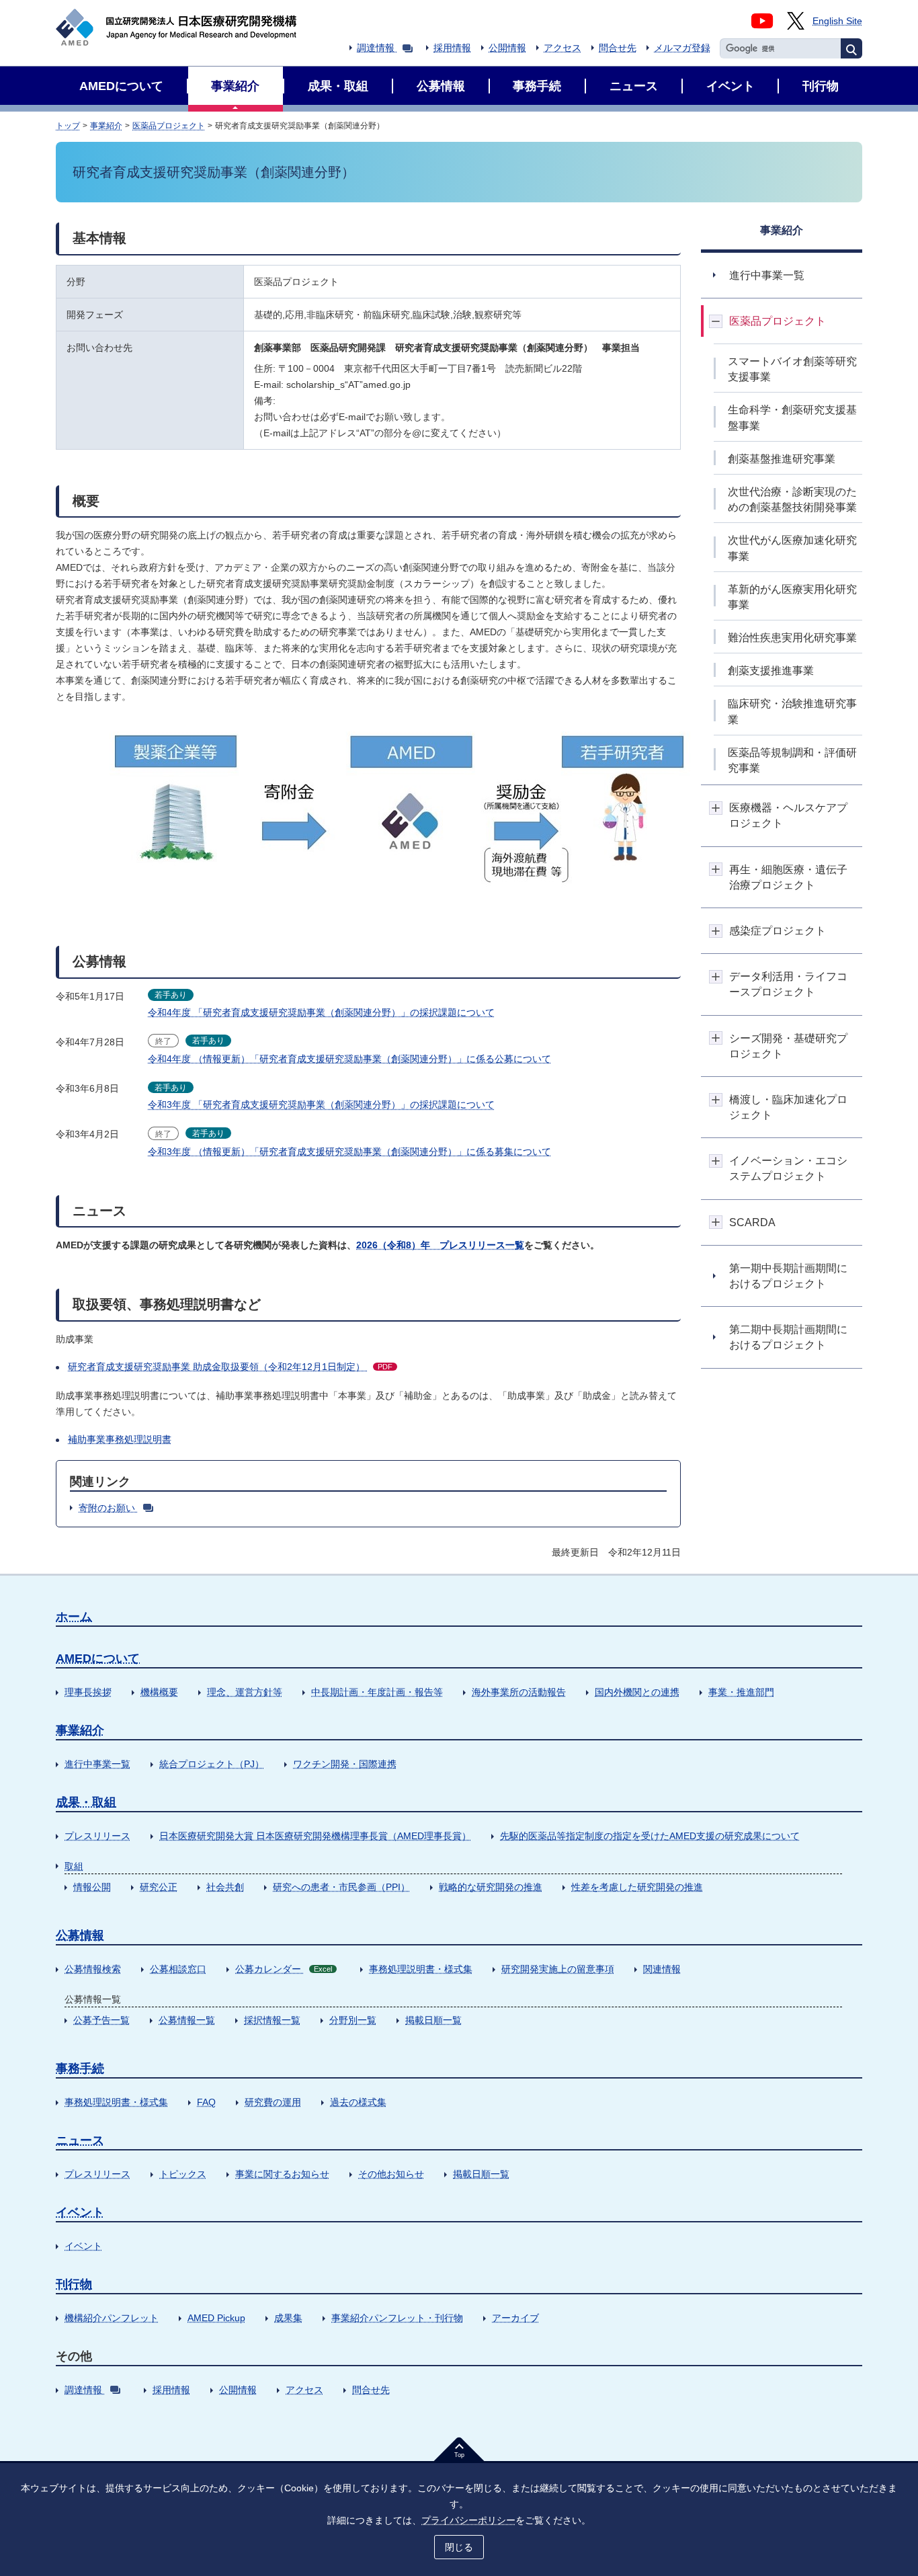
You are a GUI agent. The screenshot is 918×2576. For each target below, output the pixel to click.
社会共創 (225, 1887)
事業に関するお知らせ (282, 2174)
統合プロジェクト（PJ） (212, 1764)
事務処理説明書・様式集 (421, 1969)
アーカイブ (515, 2318)
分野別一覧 (353, 2020)
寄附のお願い (107, 1508)
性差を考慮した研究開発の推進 (637, 1887)
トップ (68, 126)
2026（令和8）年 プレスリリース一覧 (440, 1245)
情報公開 (92, 1887)
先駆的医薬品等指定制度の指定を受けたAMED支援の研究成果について (650, 1836)
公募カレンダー (284, 1969)
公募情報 (80, 1935)
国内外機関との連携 (637, 1692)
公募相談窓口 (178, 1969)
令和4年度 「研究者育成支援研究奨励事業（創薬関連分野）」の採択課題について (321, 1012)
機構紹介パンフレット (112, 2318)
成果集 (288, 2318)
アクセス (562, 48)
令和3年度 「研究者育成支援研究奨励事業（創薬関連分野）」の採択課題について (321, 1104)
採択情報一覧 (272, 2020)
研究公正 (159, 1887)
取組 (74, 1866)
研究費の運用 (273, 2102)
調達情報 (376, 48)
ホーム (74, 1617)
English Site (837, 21)
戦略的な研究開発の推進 (491, 1887)
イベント (80, 2212)
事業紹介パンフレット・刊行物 (397, 2318)
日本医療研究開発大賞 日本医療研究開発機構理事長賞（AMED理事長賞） (315, 1836)
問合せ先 (618, 48)
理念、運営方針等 (245, 1692)
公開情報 (507, 48)
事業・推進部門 (741, 1692)
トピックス (183, 2174)
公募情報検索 (93, 1969)
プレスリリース (97, 1836)
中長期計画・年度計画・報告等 (377, 1692)
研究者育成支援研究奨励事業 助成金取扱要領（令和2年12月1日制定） (230, 1367)
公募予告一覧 (101, 2020)
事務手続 (80, 2068)
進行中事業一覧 (97, 1764)
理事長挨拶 (88, 1692)
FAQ (206, 2102)
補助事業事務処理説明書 (120, 1439)
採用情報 (452, 48)
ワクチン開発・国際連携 (345, 1764)
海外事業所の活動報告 (519, 1692)
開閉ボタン (716, 321)
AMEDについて (98, 1658)
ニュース (80, 2140)
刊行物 (74, 2284)
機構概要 (159, 1692)
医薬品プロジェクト (169, 126)
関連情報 (662, 1969)
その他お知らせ (391, 2174)
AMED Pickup (216, 2318)
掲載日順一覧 (433, 2020)
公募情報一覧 (187, 2020)
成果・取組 (86, 1802)
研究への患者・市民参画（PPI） (341, 1887)
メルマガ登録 (682, 48)
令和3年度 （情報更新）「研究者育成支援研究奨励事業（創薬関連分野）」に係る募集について (349, 1152)
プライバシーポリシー (468, 2520)
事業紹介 (106, 126)
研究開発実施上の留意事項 (558, 1969)
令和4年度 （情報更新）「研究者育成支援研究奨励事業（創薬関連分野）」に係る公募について (349, 1059)
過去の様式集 (358, 2102)
